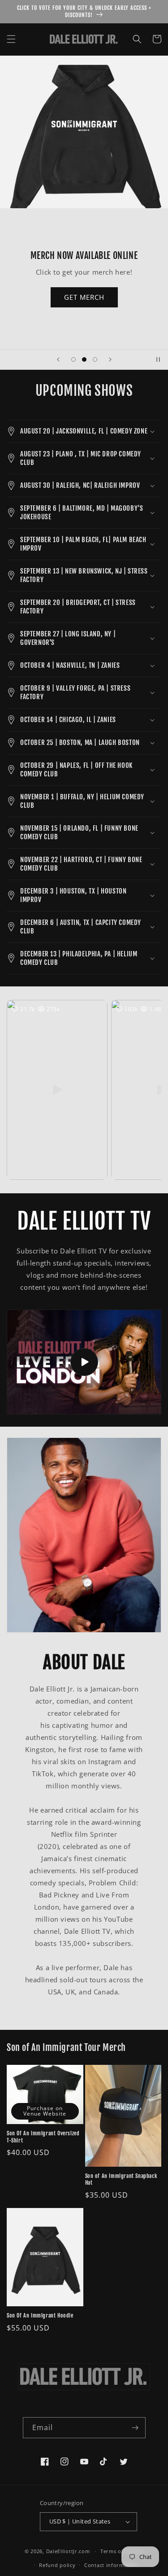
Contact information (111, 2565)
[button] (11, 39)
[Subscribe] (135, 2428)
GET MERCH (84, 297)
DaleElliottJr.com (69, 2551)
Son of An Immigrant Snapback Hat (121, 2180)
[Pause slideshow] (158, 359)
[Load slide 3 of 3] (95, 359)
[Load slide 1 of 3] (73, 359)
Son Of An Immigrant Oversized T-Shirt (43, 2137)
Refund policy (57, 2565)
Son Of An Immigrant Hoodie (40, 2315)
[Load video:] (84, 1362)
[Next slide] (110, 359)
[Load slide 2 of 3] (84, 359)
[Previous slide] (58, 359)
